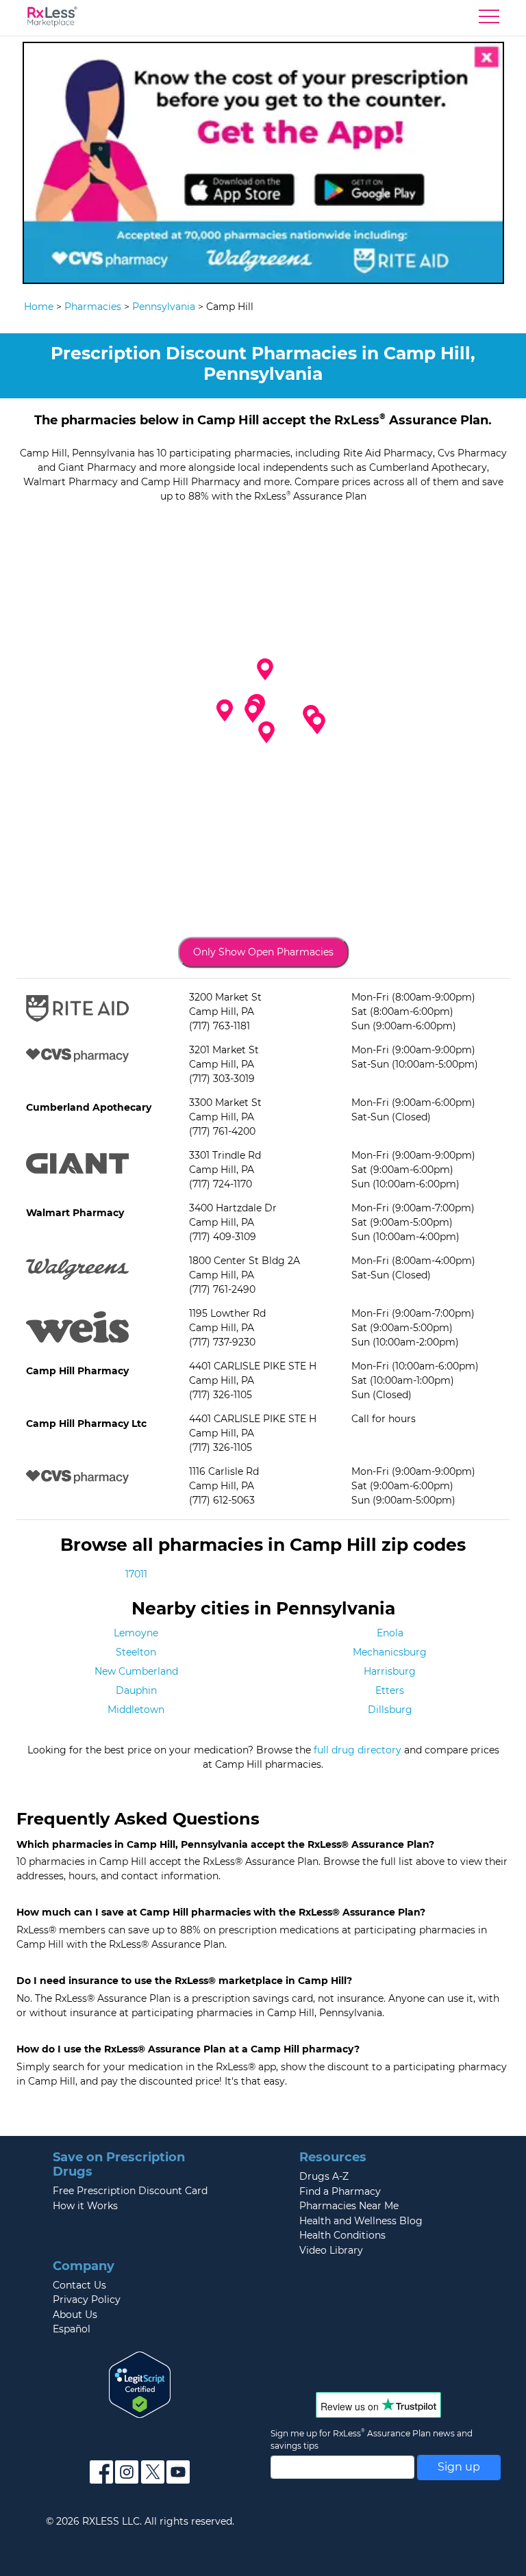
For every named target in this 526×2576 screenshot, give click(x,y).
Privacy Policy (87, 2300)
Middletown (136, 1710)
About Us (75, 2315)
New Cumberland (136, 1671)
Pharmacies (93, 307)
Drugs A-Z (324, 2176)
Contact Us (79, 2285)
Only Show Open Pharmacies (263, 952)
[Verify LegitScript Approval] (140, 2384)
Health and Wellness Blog (361, 2221)
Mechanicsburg (390, 1652)
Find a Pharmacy (340, 2191)
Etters (390, 1690)
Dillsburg (390, 1710)
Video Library (331, 2250)
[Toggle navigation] (489, 20)
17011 (136, 1574)
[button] (253, 712)
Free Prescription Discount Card (130, 2191)
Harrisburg (390, 1671)
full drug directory (358, 1750)
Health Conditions (342, 2235)
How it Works (85, 2206)
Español (72, 2329)
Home (39, 307)
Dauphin (136, 1690)
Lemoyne (136, 1633)
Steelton (136, 1652)
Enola (390, 1633)
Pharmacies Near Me (349, 2206)
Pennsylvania (164, 307)
